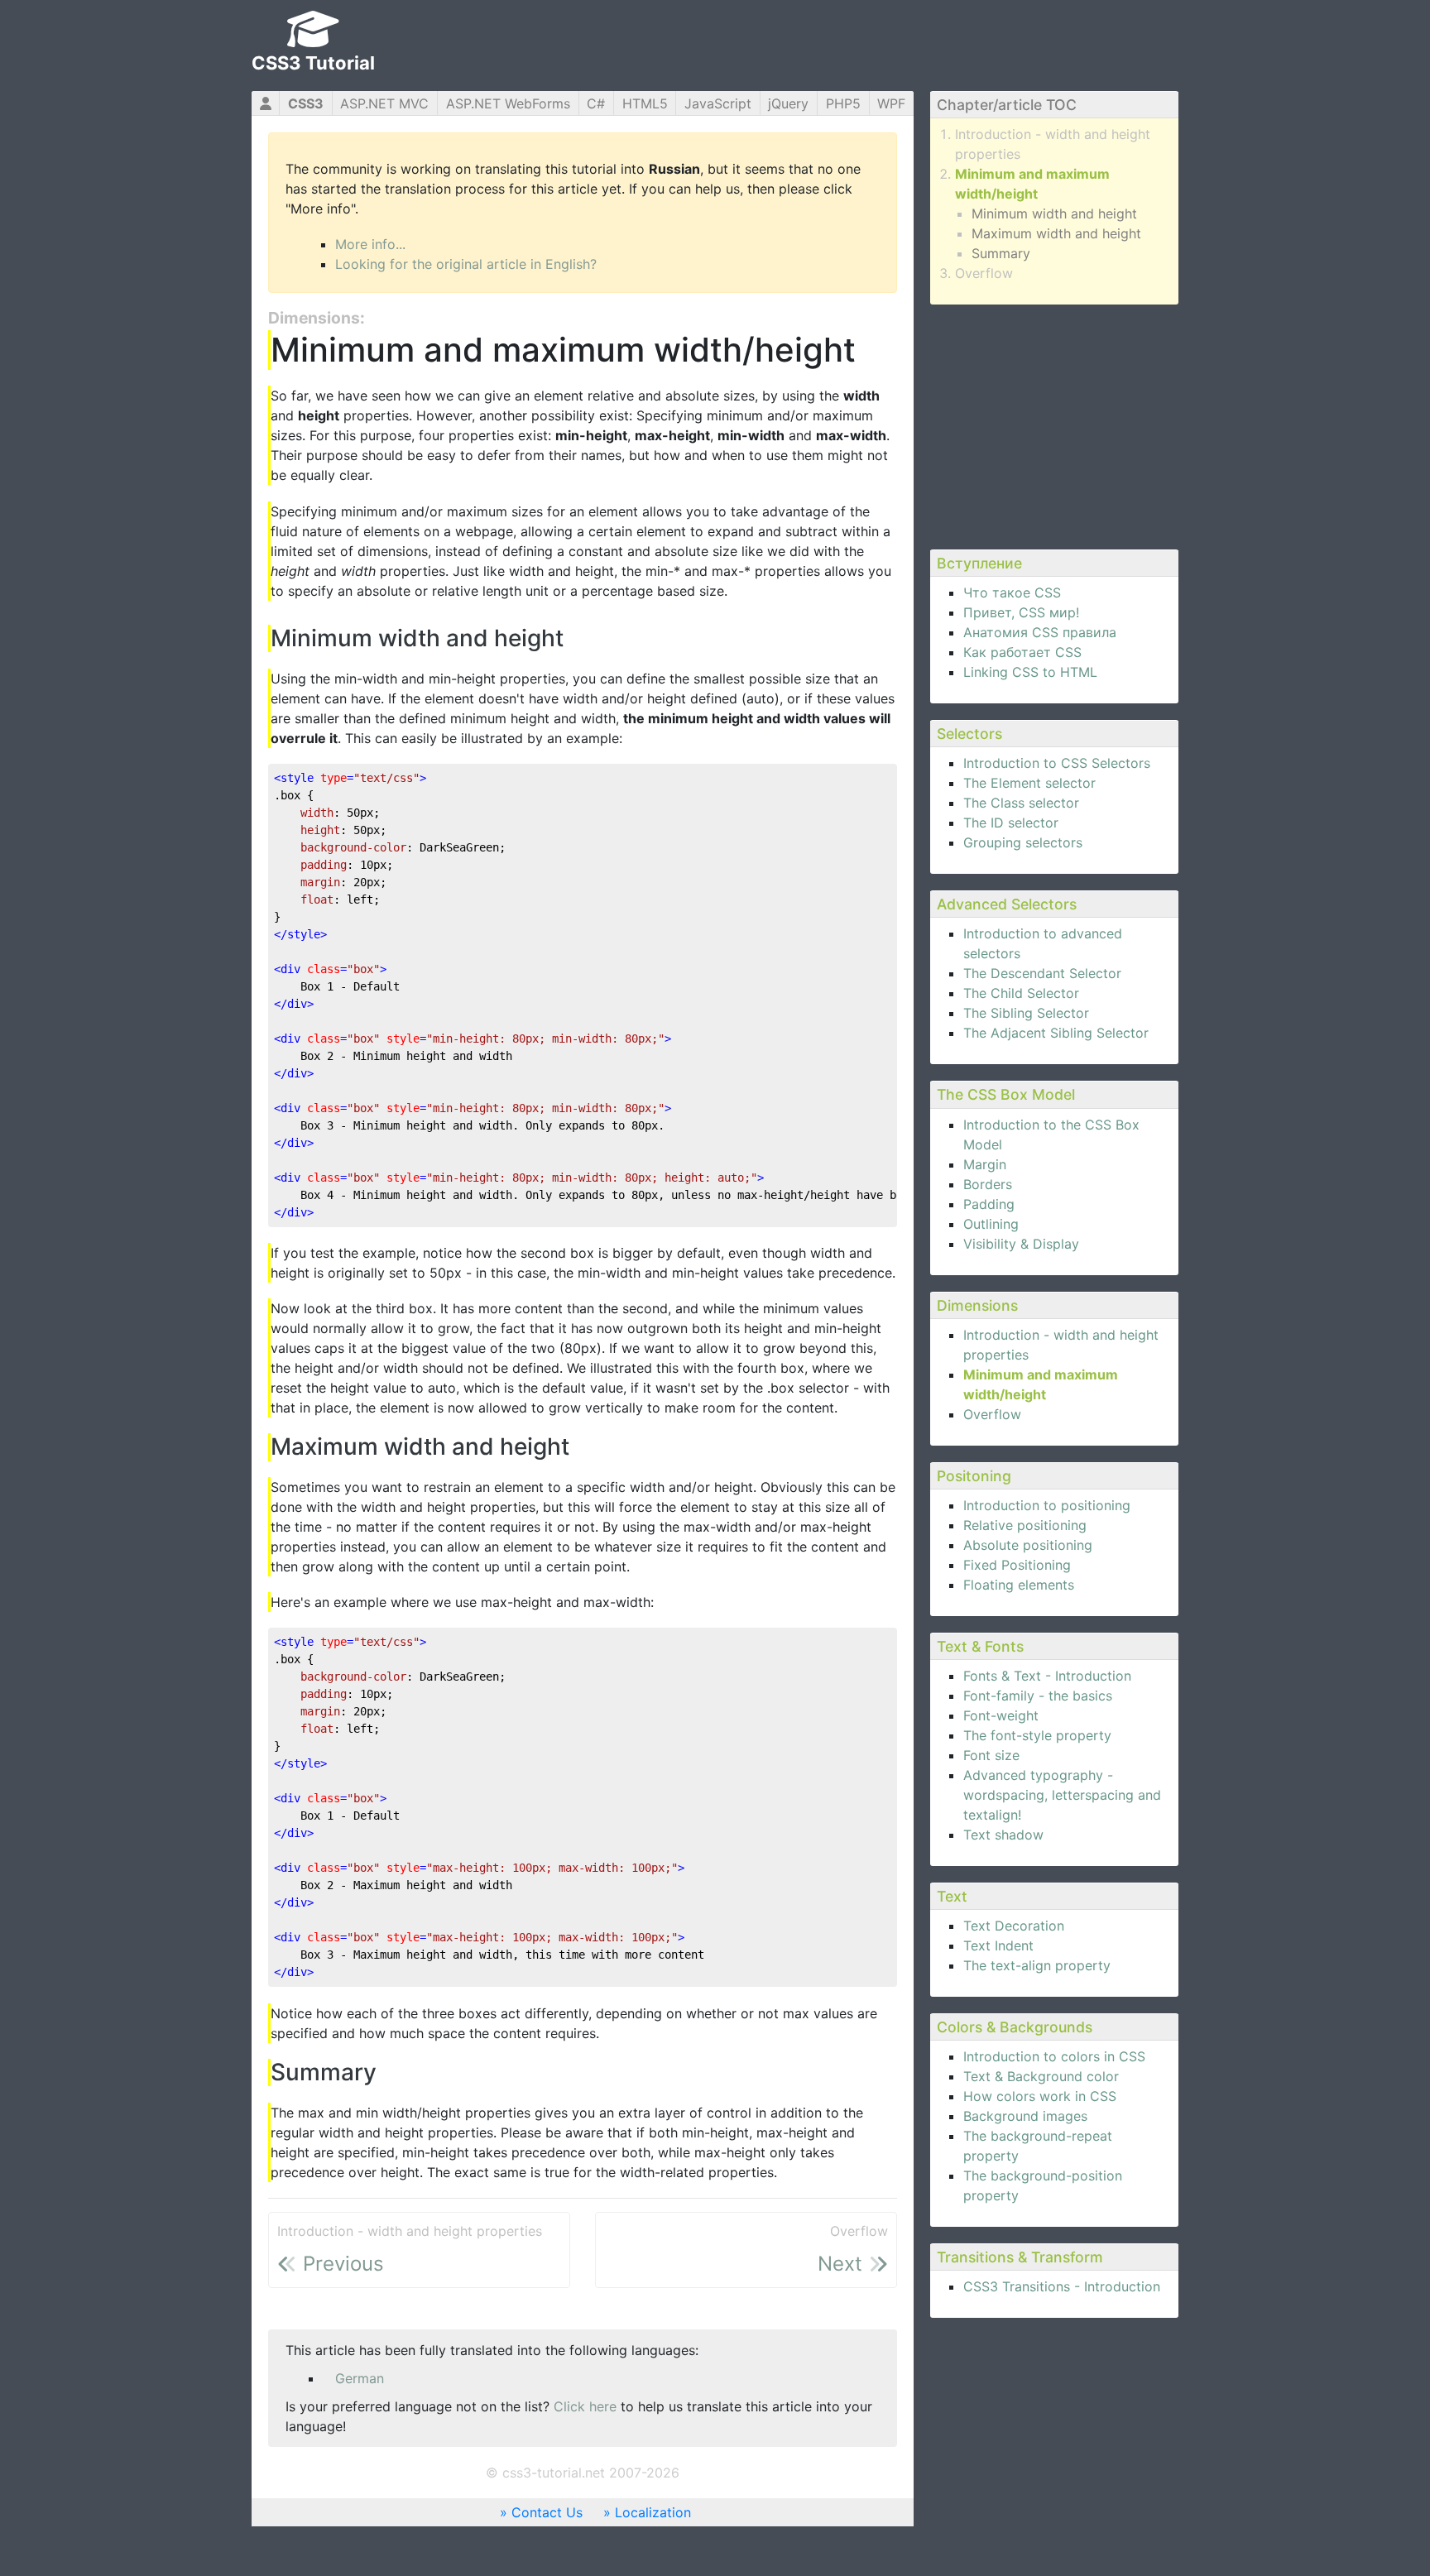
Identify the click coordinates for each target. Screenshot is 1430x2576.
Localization (653, 2512)
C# (596, 103)
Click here (585, 2406)
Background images (1025, 2116)
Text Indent (998, 1945)
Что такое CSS (1012, 592)
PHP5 (843, 103)
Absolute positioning (1028, 1545)
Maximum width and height (1056, 233)
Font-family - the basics (1038, 1696)
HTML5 (645, 103)
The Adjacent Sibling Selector (1056, 1033)
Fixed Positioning (1017, 1565)
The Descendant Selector (1042, 973)
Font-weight (1001, 1715)
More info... (370, 244)
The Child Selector (1021, 993)
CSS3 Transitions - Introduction (1062, 2286)
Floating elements (1019, 1585)
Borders (988, 1184)
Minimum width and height (1054, 213)
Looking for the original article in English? (466, 264)
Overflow (984, 273)
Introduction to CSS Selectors (1057, 763)
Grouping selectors (1023, 842)
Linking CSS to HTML (1030, 672)
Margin (985, 1164)
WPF (891, 103)
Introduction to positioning (1047, 1505)
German (360, 2378)
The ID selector (1011, 823)
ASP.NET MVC (384, 103)
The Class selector (1021, 803)
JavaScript (718, 103)
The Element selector (1029, 783)
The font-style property (1037, 1735)
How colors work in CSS (1040, 2096)
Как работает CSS (1022, 652)
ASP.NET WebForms (508, 103)
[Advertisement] (1054, 425)
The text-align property (1037, 1965)
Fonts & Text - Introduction (1047, 1676)
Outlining (991, 1224)
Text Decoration (1014, 1926)
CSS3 (306, 103)
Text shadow (1003, 1835)
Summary (1001, 253)
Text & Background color (1041, 2076)
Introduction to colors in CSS (1054, 2056)
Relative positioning (1025, 1525)
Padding (989, 1204)
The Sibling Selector (1026, 1013)
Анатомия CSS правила (1040, 632)
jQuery (788, 103)
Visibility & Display (1021, 1244)
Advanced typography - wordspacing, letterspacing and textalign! (1062, 1795)
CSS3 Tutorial (313, 63)
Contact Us (547, 2512)
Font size (991, 1755)
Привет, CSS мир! (1021, 612)
